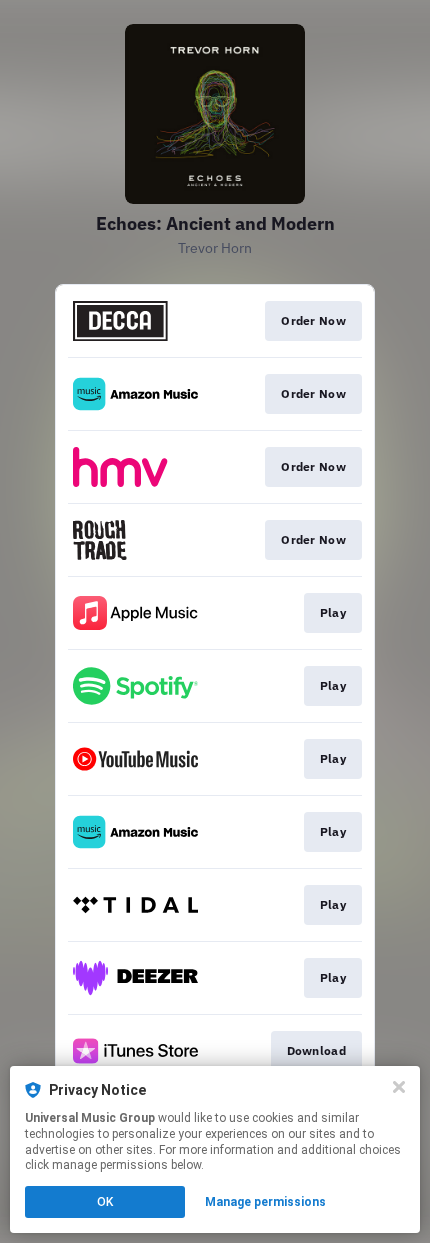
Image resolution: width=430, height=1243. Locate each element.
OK (105, 1202)
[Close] (399, 1087)
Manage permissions (265, 1202)
